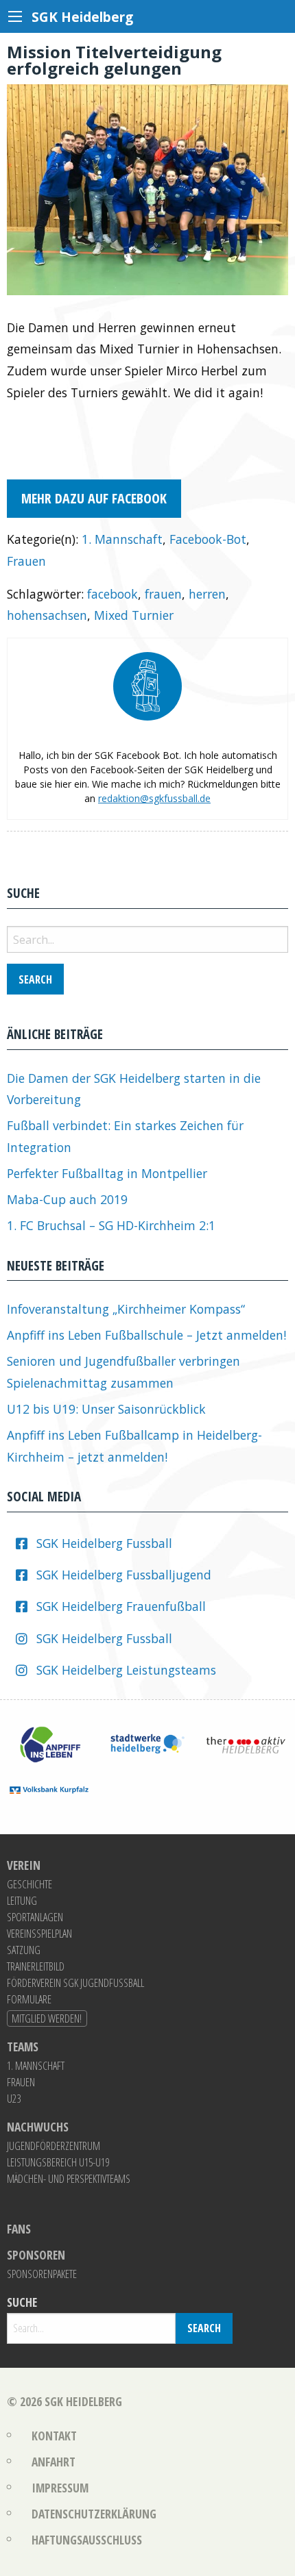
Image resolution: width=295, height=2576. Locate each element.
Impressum (60, 2488)
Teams (23, 2047)
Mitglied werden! (47, 2018)
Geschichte (29, 1884)
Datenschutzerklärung (94, 2514)
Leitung (22, 1901)
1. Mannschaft (122, 539)
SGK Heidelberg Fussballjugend (124, 1575)
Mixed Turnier (134, 615)
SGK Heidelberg (83, 2401)
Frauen (26, 561)
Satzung (24, 1950)
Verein (24, 1866)
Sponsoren (36, 2255)
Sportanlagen (35, 1917)
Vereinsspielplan (39, 1934)
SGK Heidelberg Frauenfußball (121, 1606)
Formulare (29, 1999)
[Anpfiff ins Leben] (49, 1743)
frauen (163, 594)
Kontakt (54, 2436)
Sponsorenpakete (42, 2274)
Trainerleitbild (36, 1966)
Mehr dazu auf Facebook (94, 498)
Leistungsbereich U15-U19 (58, 2162)
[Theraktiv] (246, 1743)
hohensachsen (47, 615)
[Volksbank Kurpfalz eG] (49, 1788)
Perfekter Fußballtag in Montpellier (107, 1173)
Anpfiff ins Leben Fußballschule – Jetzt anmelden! (146, 1335)
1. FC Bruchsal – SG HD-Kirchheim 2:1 (111, 1225)
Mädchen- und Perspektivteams (69, 2179)
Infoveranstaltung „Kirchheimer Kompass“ (126, 1309)
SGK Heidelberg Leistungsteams (126, 1670)
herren (207, 594)
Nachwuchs (38, 2127)
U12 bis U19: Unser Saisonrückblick (106, 1409)
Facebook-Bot (208, 539)
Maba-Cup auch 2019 (67, 1199)
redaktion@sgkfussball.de (154, 798)
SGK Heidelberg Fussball (104, 1543)
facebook (113, 594)
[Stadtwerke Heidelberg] (147, 1743)
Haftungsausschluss (87, 2540)
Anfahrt (54, 2462)
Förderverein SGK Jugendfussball (75, 1983)
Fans (19, 2229)
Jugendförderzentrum (54, 2146)
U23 (14, 2099)
